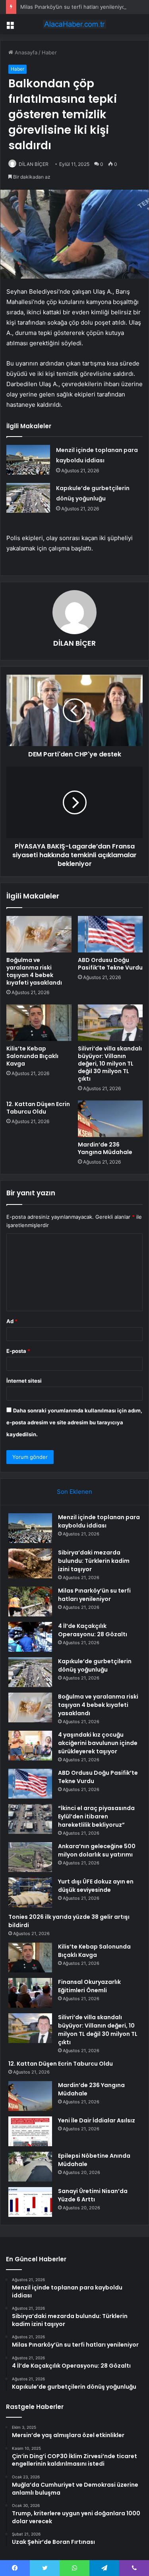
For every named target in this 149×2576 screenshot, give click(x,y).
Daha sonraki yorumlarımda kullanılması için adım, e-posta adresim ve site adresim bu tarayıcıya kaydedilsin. (74, 1422)
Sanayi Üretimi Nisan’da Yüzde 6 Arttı (93, 2195)
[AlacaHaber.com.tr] (75, 24)
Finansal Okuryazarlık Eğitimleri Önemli (89, 1986)
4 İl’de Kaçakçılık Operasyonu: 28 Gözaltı (93, 1630)
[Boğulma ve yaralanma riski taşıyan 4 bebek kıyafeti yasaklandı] (39, 934)
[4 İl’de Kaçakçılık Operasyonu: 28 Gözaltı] (30, 1637)
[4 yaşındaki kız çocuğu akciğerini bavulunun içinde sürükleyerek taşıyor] (30, 1746)
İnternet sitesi (24, 1381)
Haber (49, 52)
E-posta (18, 1351)
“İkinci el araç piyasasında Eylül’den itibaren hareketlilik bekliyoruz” (96, 1816)
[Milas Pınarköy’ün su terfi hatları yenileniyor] (30, 1602)
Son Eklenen (74, 1492)
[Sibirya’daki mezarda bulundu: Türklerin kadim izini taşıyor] (30, 1563)
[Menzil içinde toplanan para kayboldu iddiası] (28, 460)
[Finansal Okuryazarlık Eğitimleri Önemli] (30, 1993)
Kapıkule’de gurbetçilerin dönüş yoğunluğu (95, 1665)
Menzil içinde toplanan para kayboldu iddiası (99, 1521)
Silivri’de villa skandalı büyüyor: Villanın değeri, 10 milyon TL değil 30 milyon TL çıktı (110, 1064)
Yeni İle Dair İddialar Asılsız (97, 2120)
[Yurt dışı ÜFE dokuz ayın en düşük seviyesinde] (30, 1892)
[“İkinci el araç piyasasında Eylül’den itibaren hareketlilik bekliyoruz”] (30, 1819)
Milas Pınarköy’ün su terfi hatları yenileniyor (74, 7)
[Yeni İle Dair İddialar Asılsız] (30, 2131)
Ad (12, 1321)
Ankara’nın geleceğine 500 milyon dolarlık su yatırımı (97, 1850)
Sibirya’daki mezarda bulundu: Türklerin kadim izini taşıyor (94, 1561)
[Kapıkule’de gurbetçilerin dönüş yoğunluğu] (28, 498)
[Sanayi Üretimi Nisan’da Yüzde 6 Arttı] (30, 2202)
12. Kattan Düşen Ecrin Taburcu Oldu (38, 1108)
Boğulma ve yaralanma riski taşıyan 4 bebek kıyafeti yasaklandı (34, 971)
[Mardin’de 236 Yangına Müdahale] (110, 1119)
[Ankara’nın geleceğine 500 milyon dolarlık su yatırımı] (30, 1857)
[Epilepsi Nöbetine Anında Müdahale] (30, 2167)
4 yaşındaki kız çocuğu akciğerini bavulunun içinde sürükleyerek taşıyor (98, 1743)
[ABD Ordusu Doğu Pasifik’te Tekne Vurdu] (110, 934)
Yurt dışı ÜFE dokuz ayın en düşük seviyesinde (96, 1886)
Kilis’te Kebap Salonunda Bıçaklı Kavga (32, 1056)
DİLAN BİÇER (34, 164)
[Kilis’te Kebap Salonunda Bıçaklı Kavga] (39, 1023)
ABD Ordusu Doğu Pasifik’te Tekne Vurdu (110, 964)
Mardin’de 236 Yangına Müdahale (105, 1148)
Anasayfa (25, 52)
